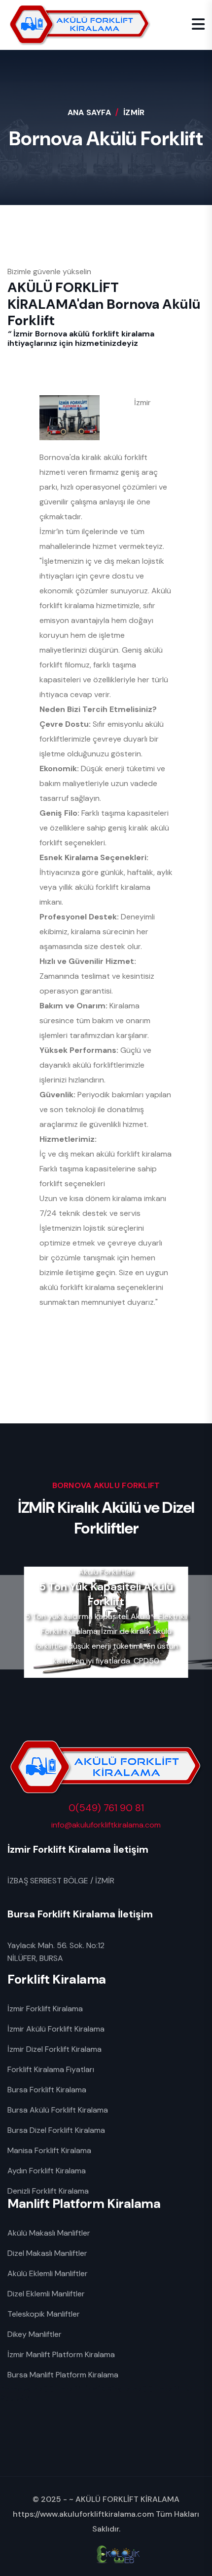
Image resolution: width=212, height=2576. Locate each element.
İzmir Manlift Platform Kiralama (61, 2354)
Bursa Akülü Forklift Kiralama (58, 2110)
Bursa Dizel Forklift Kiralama (56, 2130)
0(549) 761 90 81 (106, 1808)
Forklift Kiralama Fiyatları (51, 2069)
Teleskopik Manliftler (44, 2314)
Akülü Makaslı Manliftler (49, 2233)
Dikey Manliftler (35, 2334)
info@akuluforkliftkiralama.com (106, 1825)
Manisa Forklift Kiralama (49, 2150)
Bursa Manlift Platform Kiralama (63, 2375)
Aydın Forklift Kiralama (47, 2171)
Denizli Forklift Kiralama (48, 2191)
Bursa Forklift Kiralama (47, 2090)
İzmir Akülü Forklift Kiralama (56, 2029)
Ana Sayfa (89, 112)
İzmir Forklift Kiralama (45, 2009)
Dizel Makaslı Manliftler (47, 2253)
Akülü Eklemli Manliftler (48, 2273)
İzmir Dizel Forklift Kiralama (54, 2049)
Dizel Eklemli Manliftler (46, 2294)
